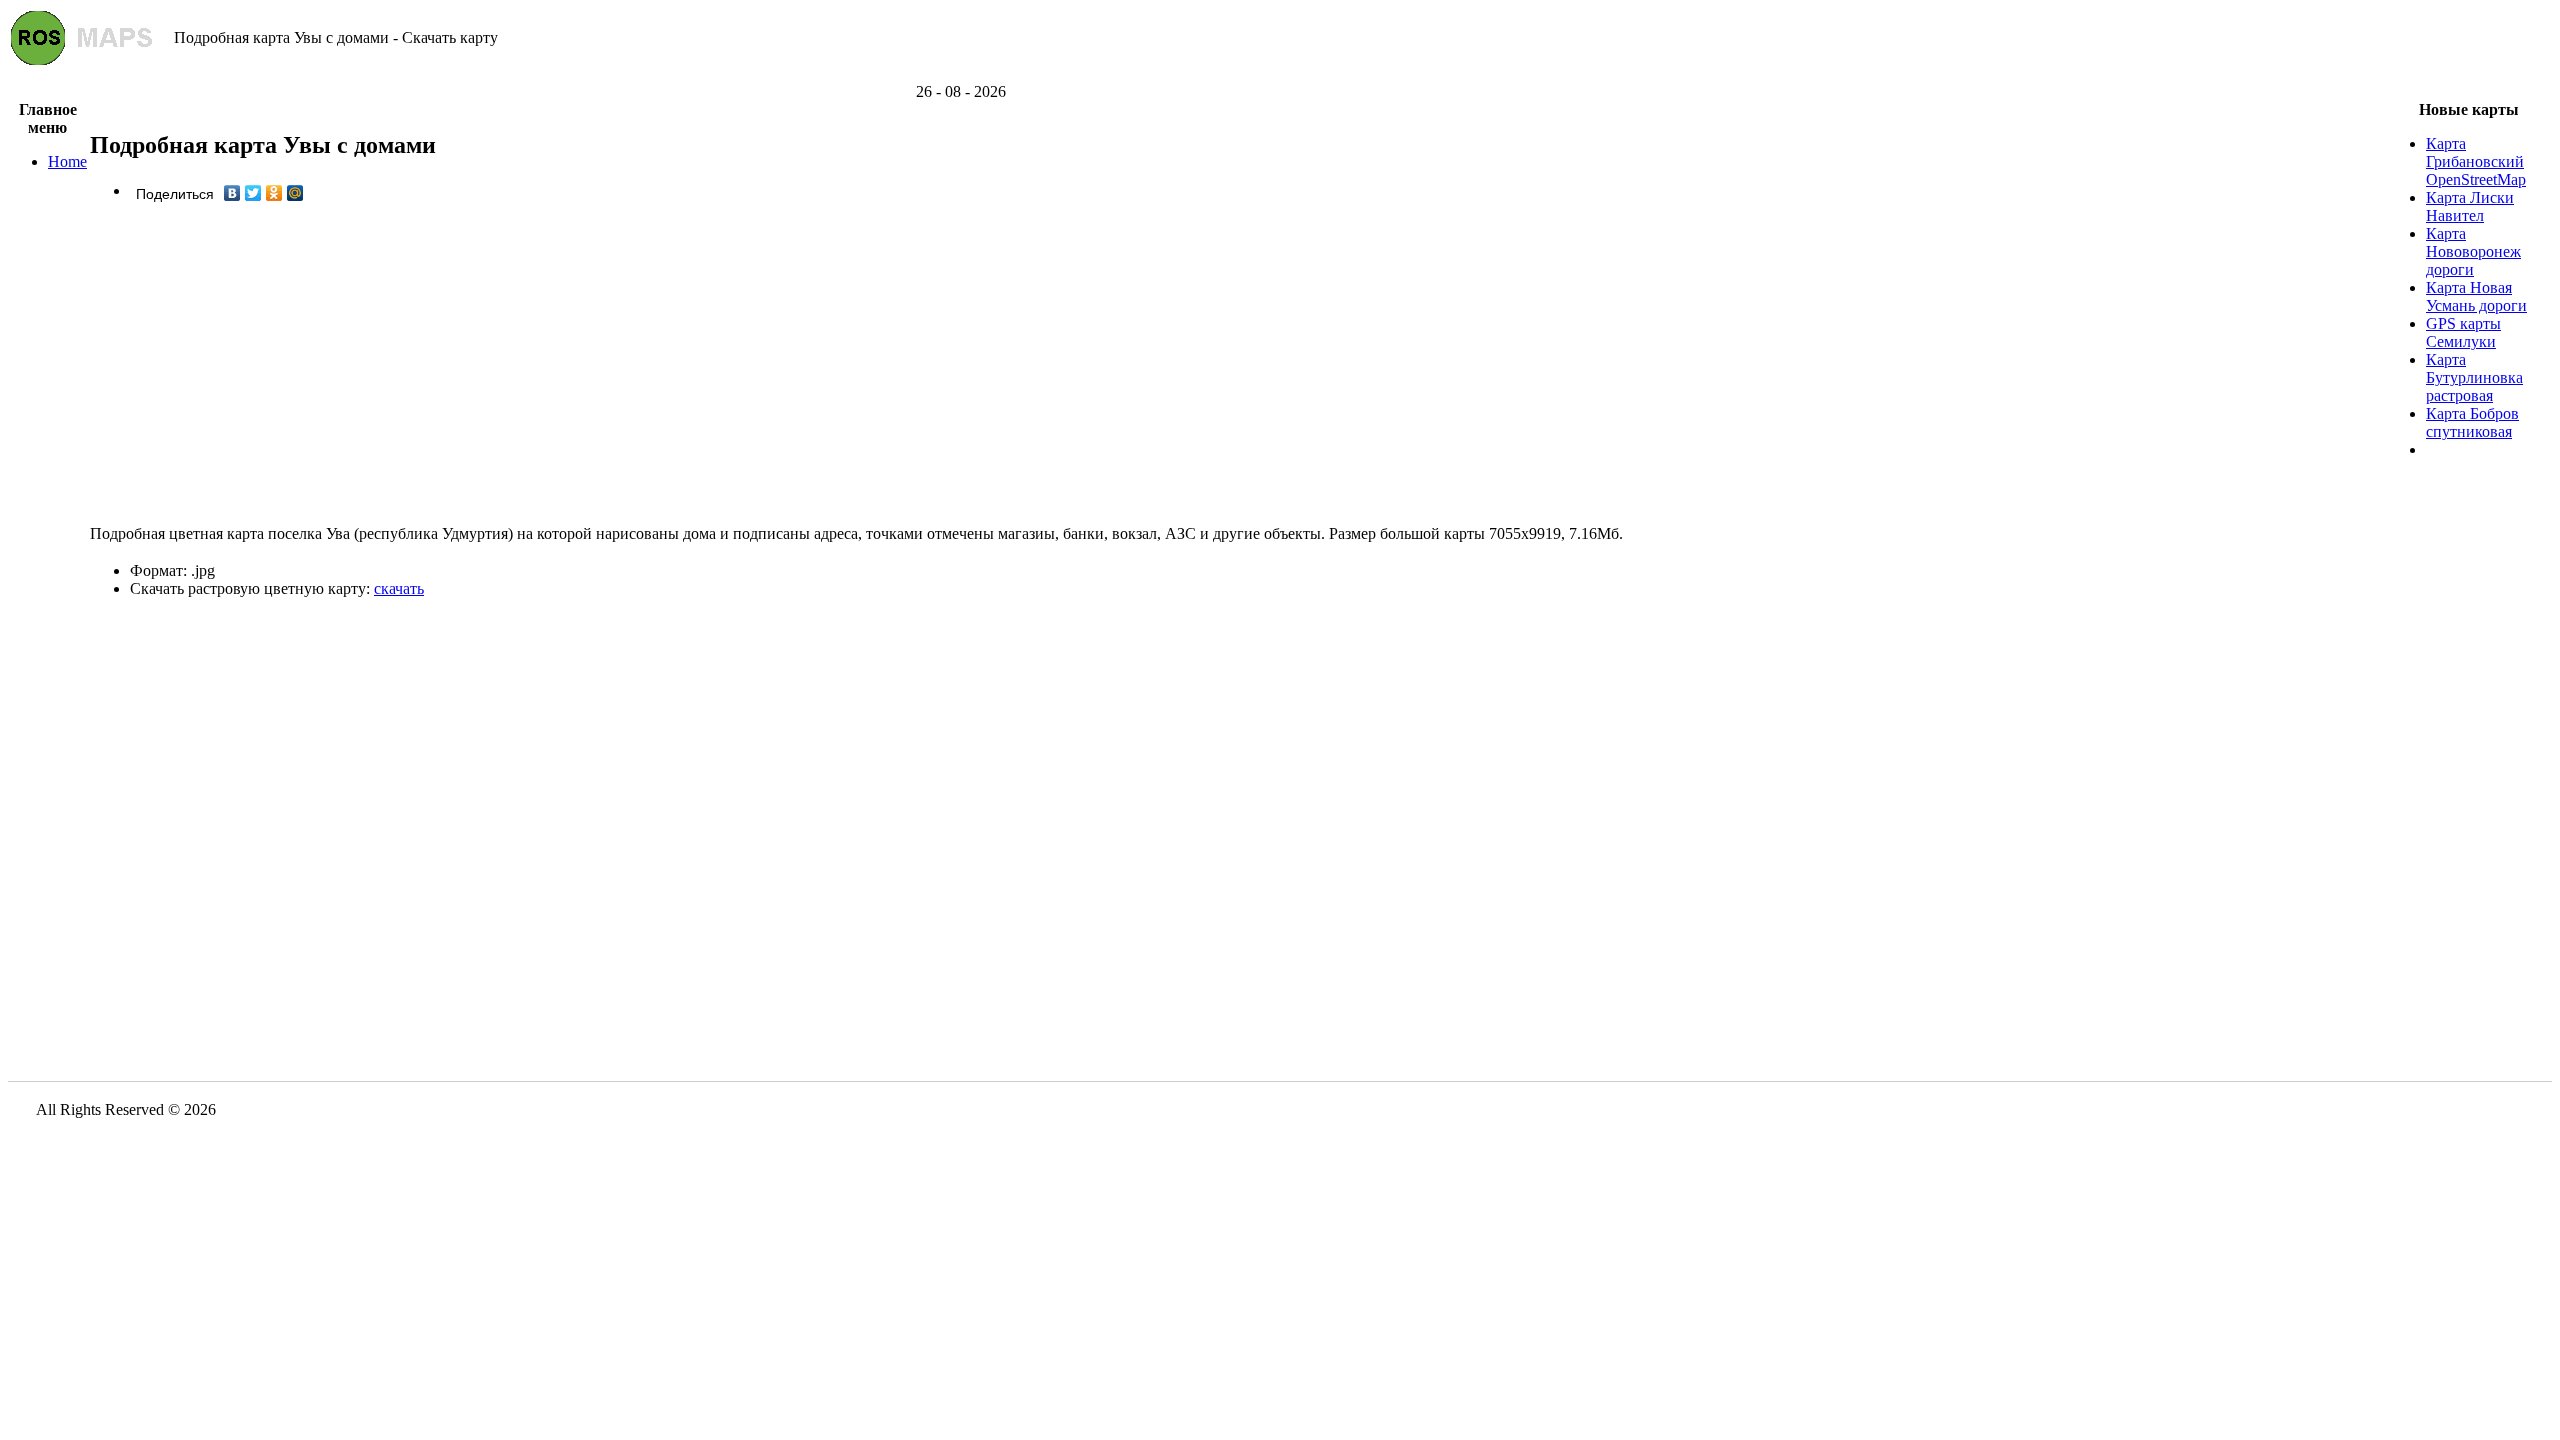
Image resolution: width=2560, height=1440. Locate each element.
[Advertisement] (1280, 75)
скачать (399, 588)
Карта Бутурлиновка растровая (2474, 377)
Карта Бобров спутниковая (2472, 422)
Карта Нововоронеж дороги (2473, 251)
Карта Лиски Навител (2470, 206)
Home (67, 161)
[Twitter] (253, 193)
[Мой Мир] (295, 193)
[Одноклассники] (274, 193)
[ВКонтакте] (232, 193)
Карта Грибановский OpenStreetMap (2476, 161)
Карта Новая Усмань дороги (2476, 296)
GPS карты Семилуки (2463, 332)
